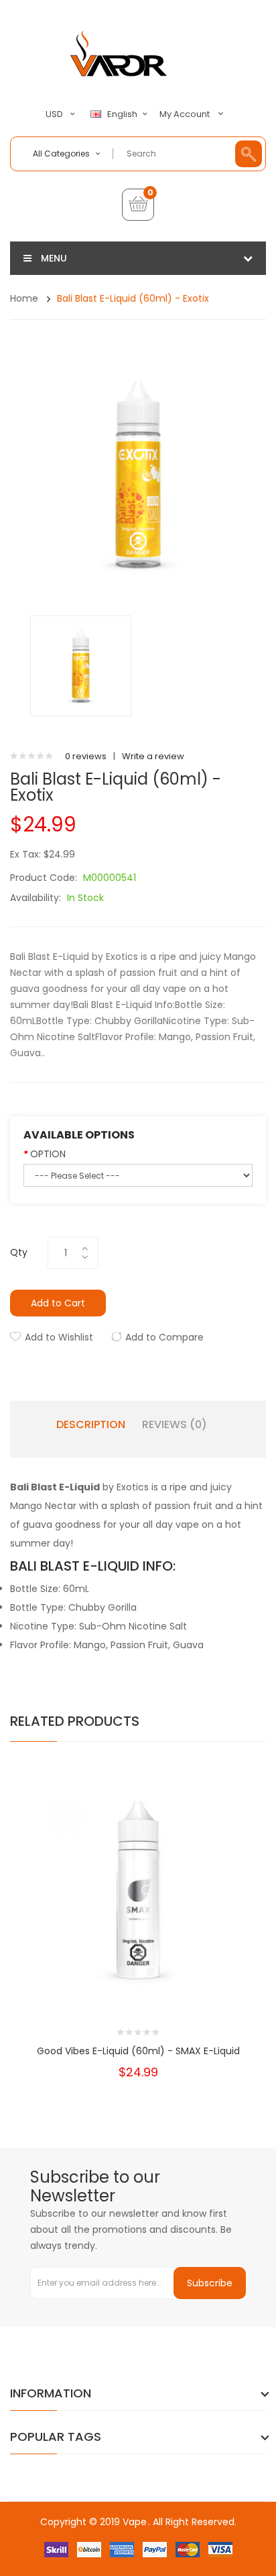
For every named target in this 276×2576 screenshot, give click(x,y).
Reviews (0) (175, 1425)
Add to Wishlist (59, 1337)
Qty (19, 1252)
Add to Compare (164, 1337)
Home (24, 298)
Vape (135, 2522)
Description (91, 1425)
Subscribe (210, 2283)
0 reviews (86, 756)
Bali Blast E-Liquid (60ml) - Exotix (133, 298)
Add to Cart (58, 1303)
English (123, 114)
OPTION (48, 1154)
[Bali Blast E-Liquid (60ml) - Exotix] (81, 665)
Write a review (153, 756)
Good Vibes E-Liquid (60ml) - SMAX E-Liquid (138, 2051)
